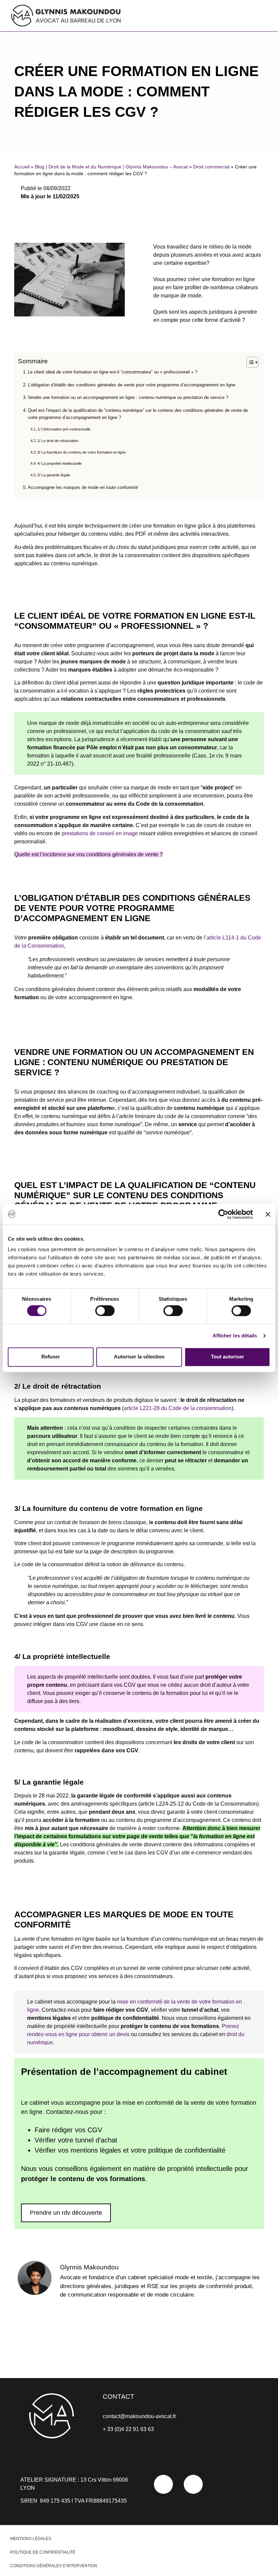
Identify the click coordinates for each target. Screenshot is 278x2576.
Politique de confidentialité (43, 2552)
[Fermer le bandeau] (268, 1214)
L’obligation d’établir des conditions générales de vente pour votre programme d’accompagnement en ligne (132, 385)
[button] (199, 14)
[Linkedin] (163, 2484)
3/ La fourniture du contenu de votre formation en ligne (82, 452)
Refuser (51, 1357)
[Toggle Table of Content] (249, 362)
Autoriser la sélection (139, 1357)
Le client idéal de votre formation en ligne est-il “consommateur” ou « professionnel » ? (113, 372)
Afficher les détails (235, 1336)
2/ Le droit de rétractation (58, 441)
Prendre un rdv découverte (66, 2213)
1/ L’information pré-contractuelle (64, 429)
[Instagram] (193, 2484)
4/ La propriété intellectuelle (59, 463)
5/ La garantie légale (54, 475)
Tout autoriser (227, 1357)
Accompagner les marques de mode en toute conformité (83, 487)
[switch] (105, 1311)
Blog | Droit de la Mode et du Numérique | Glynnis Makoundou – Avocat (111, 167)
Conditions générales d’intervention (54, 2566)
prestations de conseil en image (100, 833)
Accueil (22, 167)
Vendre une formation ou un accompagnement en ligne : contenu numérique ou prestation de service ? (129, 397)
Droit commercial (211, 167)
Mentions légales (31, 2539)
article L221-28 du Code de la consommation (178, 1408)
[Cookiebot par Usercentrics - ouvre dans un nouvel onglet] (223, 1214)
